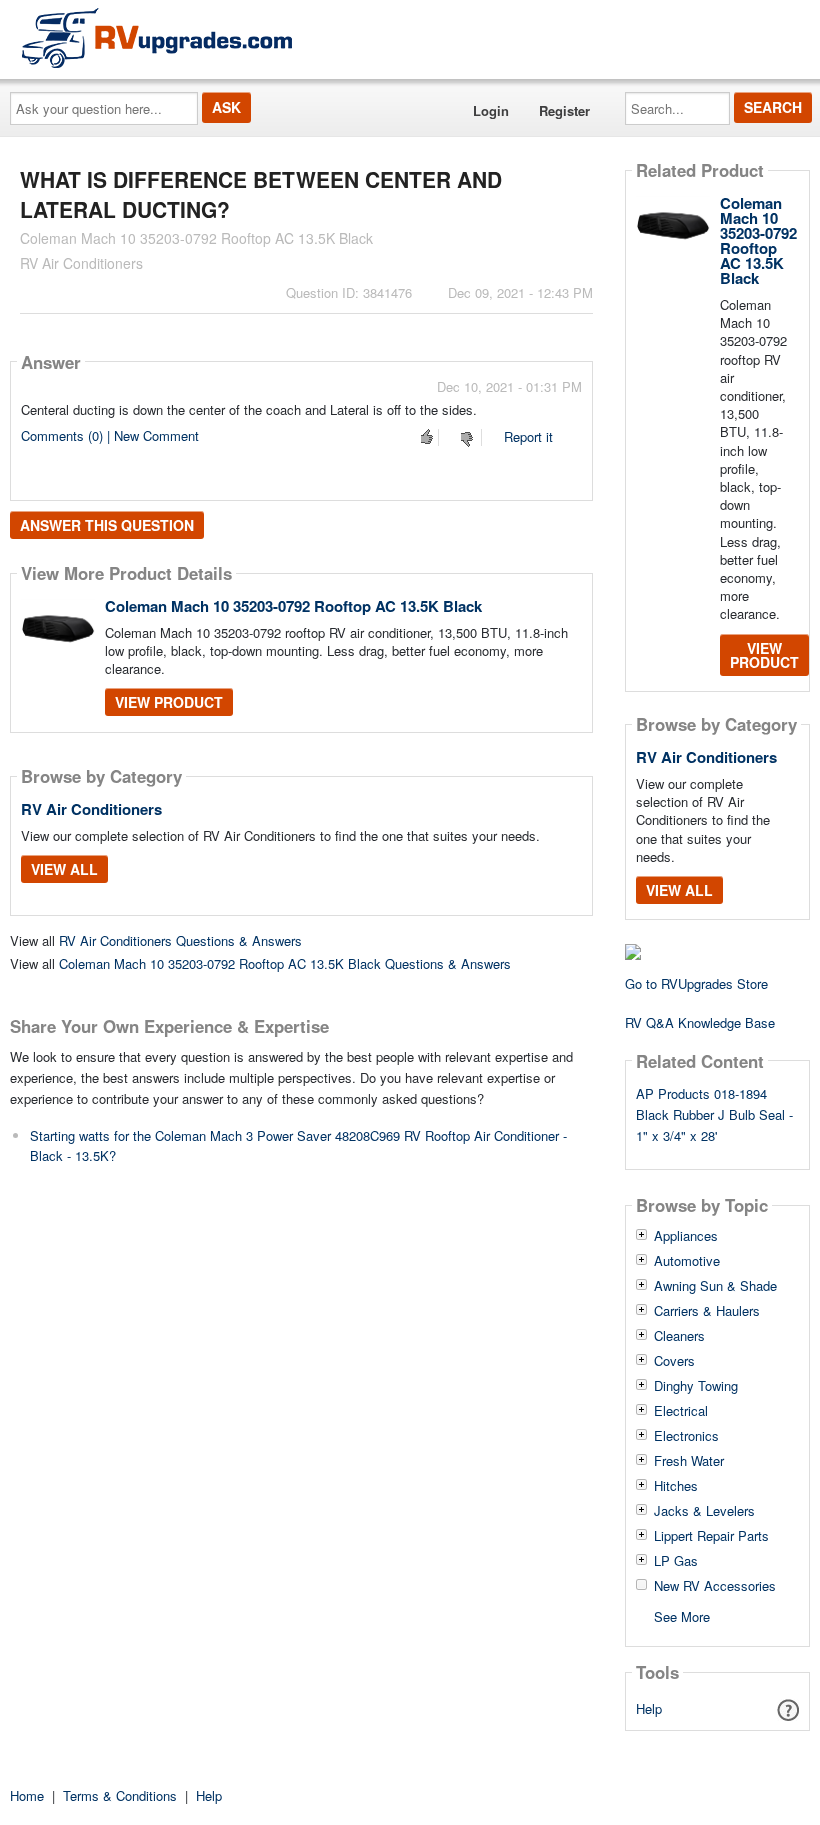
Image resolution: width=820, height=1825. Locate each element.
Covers (674, 1361)
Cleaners (679, 1336)
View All (64, 869)
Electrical (681, 1411)
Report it (528, 436)
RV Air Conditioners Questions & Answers (180, 940)
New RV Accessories (715, 1586)
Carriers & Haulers (707, 1311)
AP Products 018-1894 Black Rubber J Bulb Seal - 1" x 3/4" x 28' (714, 1114)
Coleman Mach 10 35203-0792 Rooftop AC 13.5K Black (293, 606)
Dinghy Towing (696, 1386)
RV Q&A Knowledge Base (700, 1022)
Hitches (676, 1486)
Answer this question (107, 525)
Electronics (686, 1436)
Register (564, 110)
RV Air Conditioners (91, 809)
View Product (169, 702)
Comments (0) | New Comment (110, 435)
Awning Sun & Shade (715, 1286)
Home (27, 1795)
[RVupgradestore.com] (157, 37)
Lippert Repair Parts (711, 1536)
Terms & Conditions (120, 1795)
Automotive (687, 1261)
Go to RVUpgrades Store (696, 983)
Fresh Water (689, 1461)
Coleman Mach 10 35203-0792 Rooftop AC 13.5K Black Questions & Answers (285, 963)
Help (649, 1708)
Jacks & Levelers (704, 1511)
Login (491, 110)
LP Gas (676, 1561)
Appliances (686, 1236)
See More (682, 1615)
